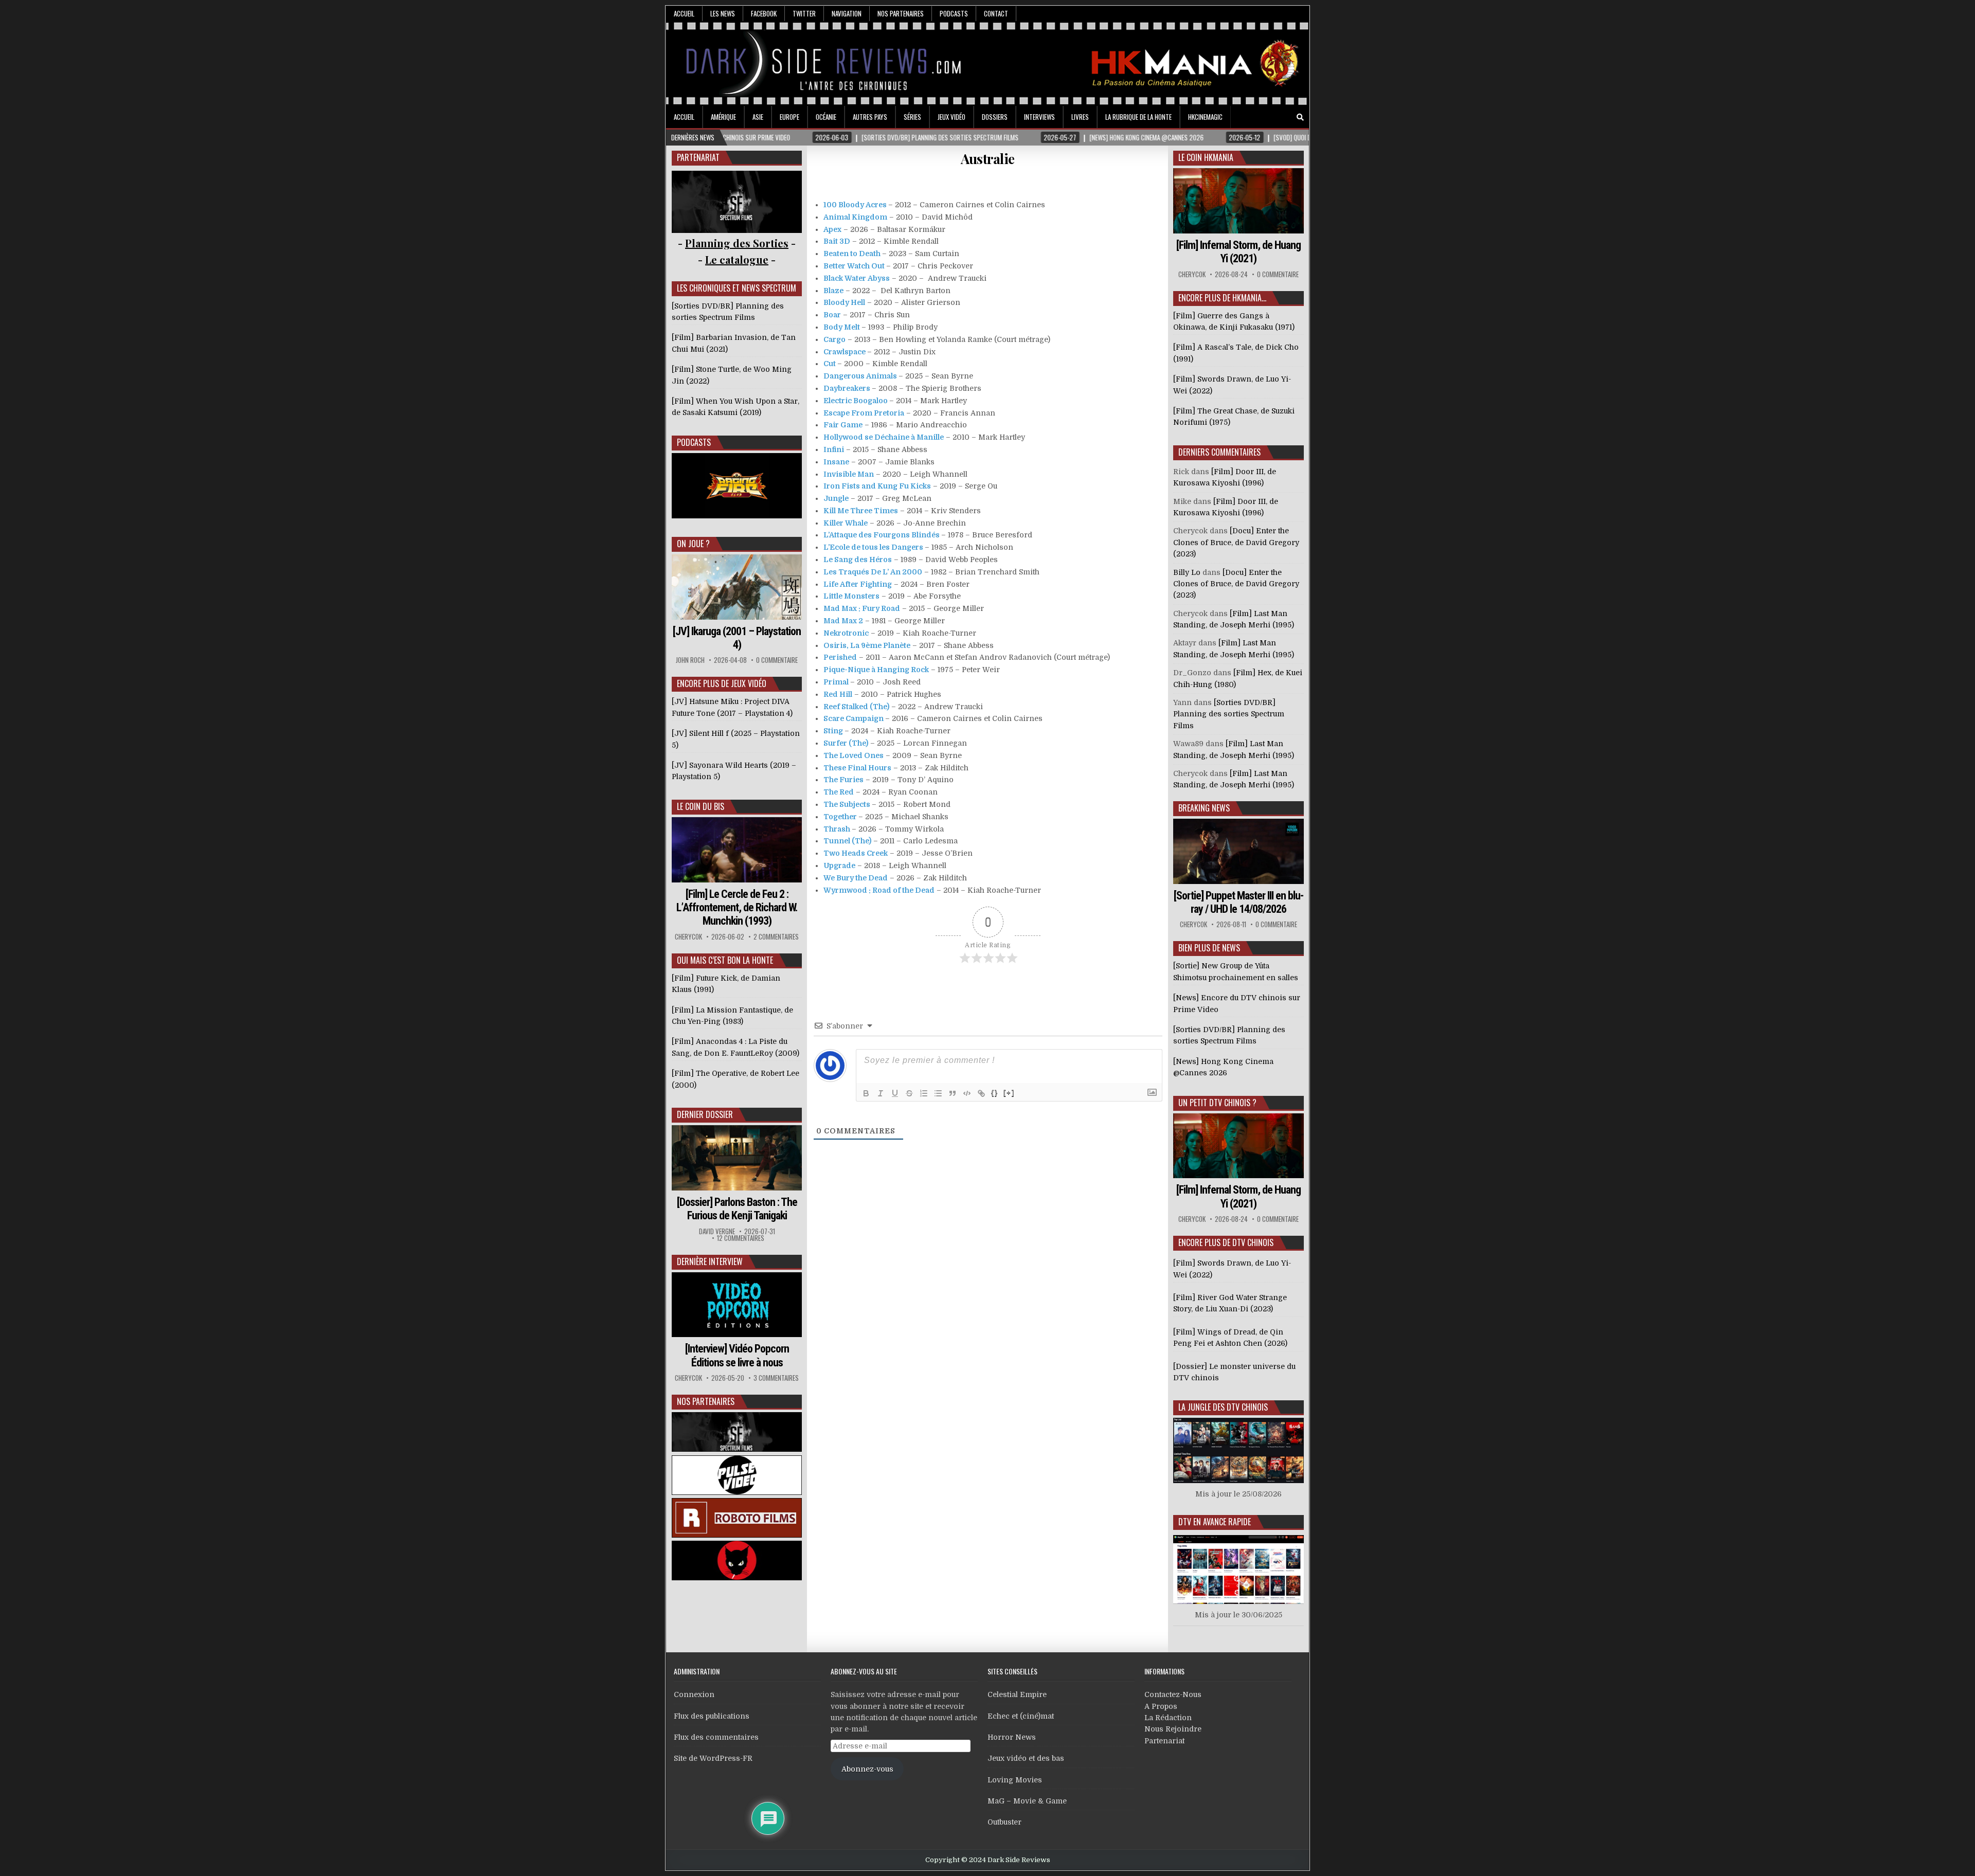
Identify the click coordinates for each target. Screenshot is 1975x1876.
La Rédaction (1168, 1718)
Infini (834, 449)
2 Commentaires (776, 937)
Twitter (804, 13)
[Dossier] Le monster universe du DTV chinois (1234, 1372)
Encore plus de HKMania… (1222, 298)
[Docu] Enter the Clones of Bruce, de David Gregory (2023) (1236, 542)
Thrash (837, 829)
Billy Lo (1187, 572)
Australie (988, 159)
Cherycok (688, 937)
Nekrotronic (846, 633)
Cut (830, 364)
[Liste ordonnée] (924, 1093)
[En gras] (866, 1093)
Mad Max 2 (843, 621)
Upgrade (839, 865)
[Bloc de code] (967, 1093)
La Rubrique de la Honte (1138, 117)
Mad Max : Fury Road (862, 608)
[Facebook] (1271, 118)
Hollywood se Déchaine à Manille (884, 437)
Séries (912, 117)
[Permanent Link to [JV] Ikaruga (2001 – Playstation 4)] (737, 587)
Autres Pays (870, 117)
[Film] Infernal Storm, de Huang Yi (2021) (1238, 252)
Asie (758, 117)
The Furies (843, 780)
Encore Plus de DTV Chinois (1226, 1242)
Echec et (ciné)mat (1021, 1716)
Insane (836, 462)
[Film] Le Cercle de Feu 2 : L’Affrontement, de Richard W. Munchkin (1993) (737, 908)
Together (840, 817)
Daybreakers (847, 388)
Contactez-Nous (1173, 1694)
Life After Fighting (858, 584)
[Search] (1300, 118)
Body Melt (842, 327)
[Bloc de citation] (953, 1093)
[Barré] (909, 1093)
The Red (839, 792)
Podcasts (954, 13)
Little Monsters (851, 596)
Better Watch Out (854, 266)
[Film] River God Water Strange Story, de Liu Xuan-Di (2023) (1230, 1303)
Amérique (723, 117)
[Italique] (881, 1093)
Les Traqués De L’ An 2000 (873, 572)
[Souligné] (895, 1093)
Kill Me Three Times (861, 511)
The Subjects (847, 804)
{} (995, 1093)
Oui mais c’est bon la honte (725, 960)
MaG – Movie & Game (1027, 1801)
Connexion (694, 1694)
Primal (836, 682)
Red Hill (838, 694)
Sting (833, 731)
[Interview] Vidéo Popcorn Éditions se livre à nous (737, 1355)
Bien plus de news (1209, 948)
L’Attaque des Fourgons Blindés (882, 535)
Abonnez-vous (867, 1769)
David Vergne (717, 1231)
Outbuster (1004, 1822)
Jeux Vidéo (951, 117)
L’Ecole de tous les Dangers (873, 547)
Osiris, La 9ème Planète (867, 645)
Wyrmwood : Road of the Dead (879, 890)
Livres (1080, 117)
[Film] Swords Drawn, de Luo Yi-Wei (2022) (1232, 1269)
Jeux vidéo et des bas (1026, 1758)
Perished (840, 657)
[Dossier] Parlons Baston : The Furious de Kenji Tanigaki (737, 1209)
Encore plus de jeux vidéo (722, 683)
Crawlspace (845, 352)
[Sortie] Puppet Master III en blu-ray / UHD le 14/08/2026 (1238, 902)
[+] (1009, 1093)
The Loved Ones (854, 755)
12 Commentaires (741, 1238)
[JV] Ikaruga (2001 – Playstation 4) (737, 638)
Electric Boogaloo (856, 401)
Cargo (834, 339)
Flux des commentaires (716, 1737)
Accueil (684, 13)
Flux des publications (712, 1716)
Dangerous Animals (860, 376)
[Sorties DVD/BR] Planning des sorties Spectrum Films (1229, 714)
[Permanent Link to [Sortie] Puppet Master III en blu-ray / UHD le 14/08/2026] (1238, 851)
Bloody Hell (844, 302)
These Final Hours (857, 768)
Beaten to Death (852, 254)
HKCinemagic (1205, 117)
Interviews (1039, 117)
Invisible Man (849, 474)
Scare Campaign (854, 718)
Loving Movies (1015, 1780)
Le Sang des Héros (858, 560)
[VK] (1286, 118)
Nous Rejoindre (1173, 1729)
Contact (996, 13)
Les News (723, 13)
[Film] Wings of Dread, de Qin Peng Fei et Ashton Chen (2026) (1230, 1338)
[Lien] (981, 1093)
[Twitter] (1257, 118)
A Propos (1161, 1706)
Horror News (1012, 1737)
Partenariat (1164, 1741)
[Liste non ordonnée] (938, 1093)
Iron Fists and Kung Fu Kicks (877, 486)
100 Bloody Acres (855, 205)
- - (737, 259)
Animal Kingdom (855, 217)
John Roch (690, 660)
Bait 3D (837, 241)
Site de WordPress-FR (713, 1758)
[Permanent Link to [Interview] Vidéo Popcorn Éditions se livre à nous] (737, 1305)
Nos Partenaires (901, 13)
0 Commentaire (777, 660)
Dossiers (995, 117)
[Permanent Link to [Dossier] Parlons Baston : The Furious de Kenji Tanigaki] (737, 1158)
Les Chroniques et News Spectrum (737, 288)
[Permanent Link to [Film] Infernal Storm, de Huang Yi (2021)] (1238, 201)
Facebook (764, 13)
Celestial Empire (1017, 1694)
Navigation (847, 13)
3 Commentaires (776, 1378)
